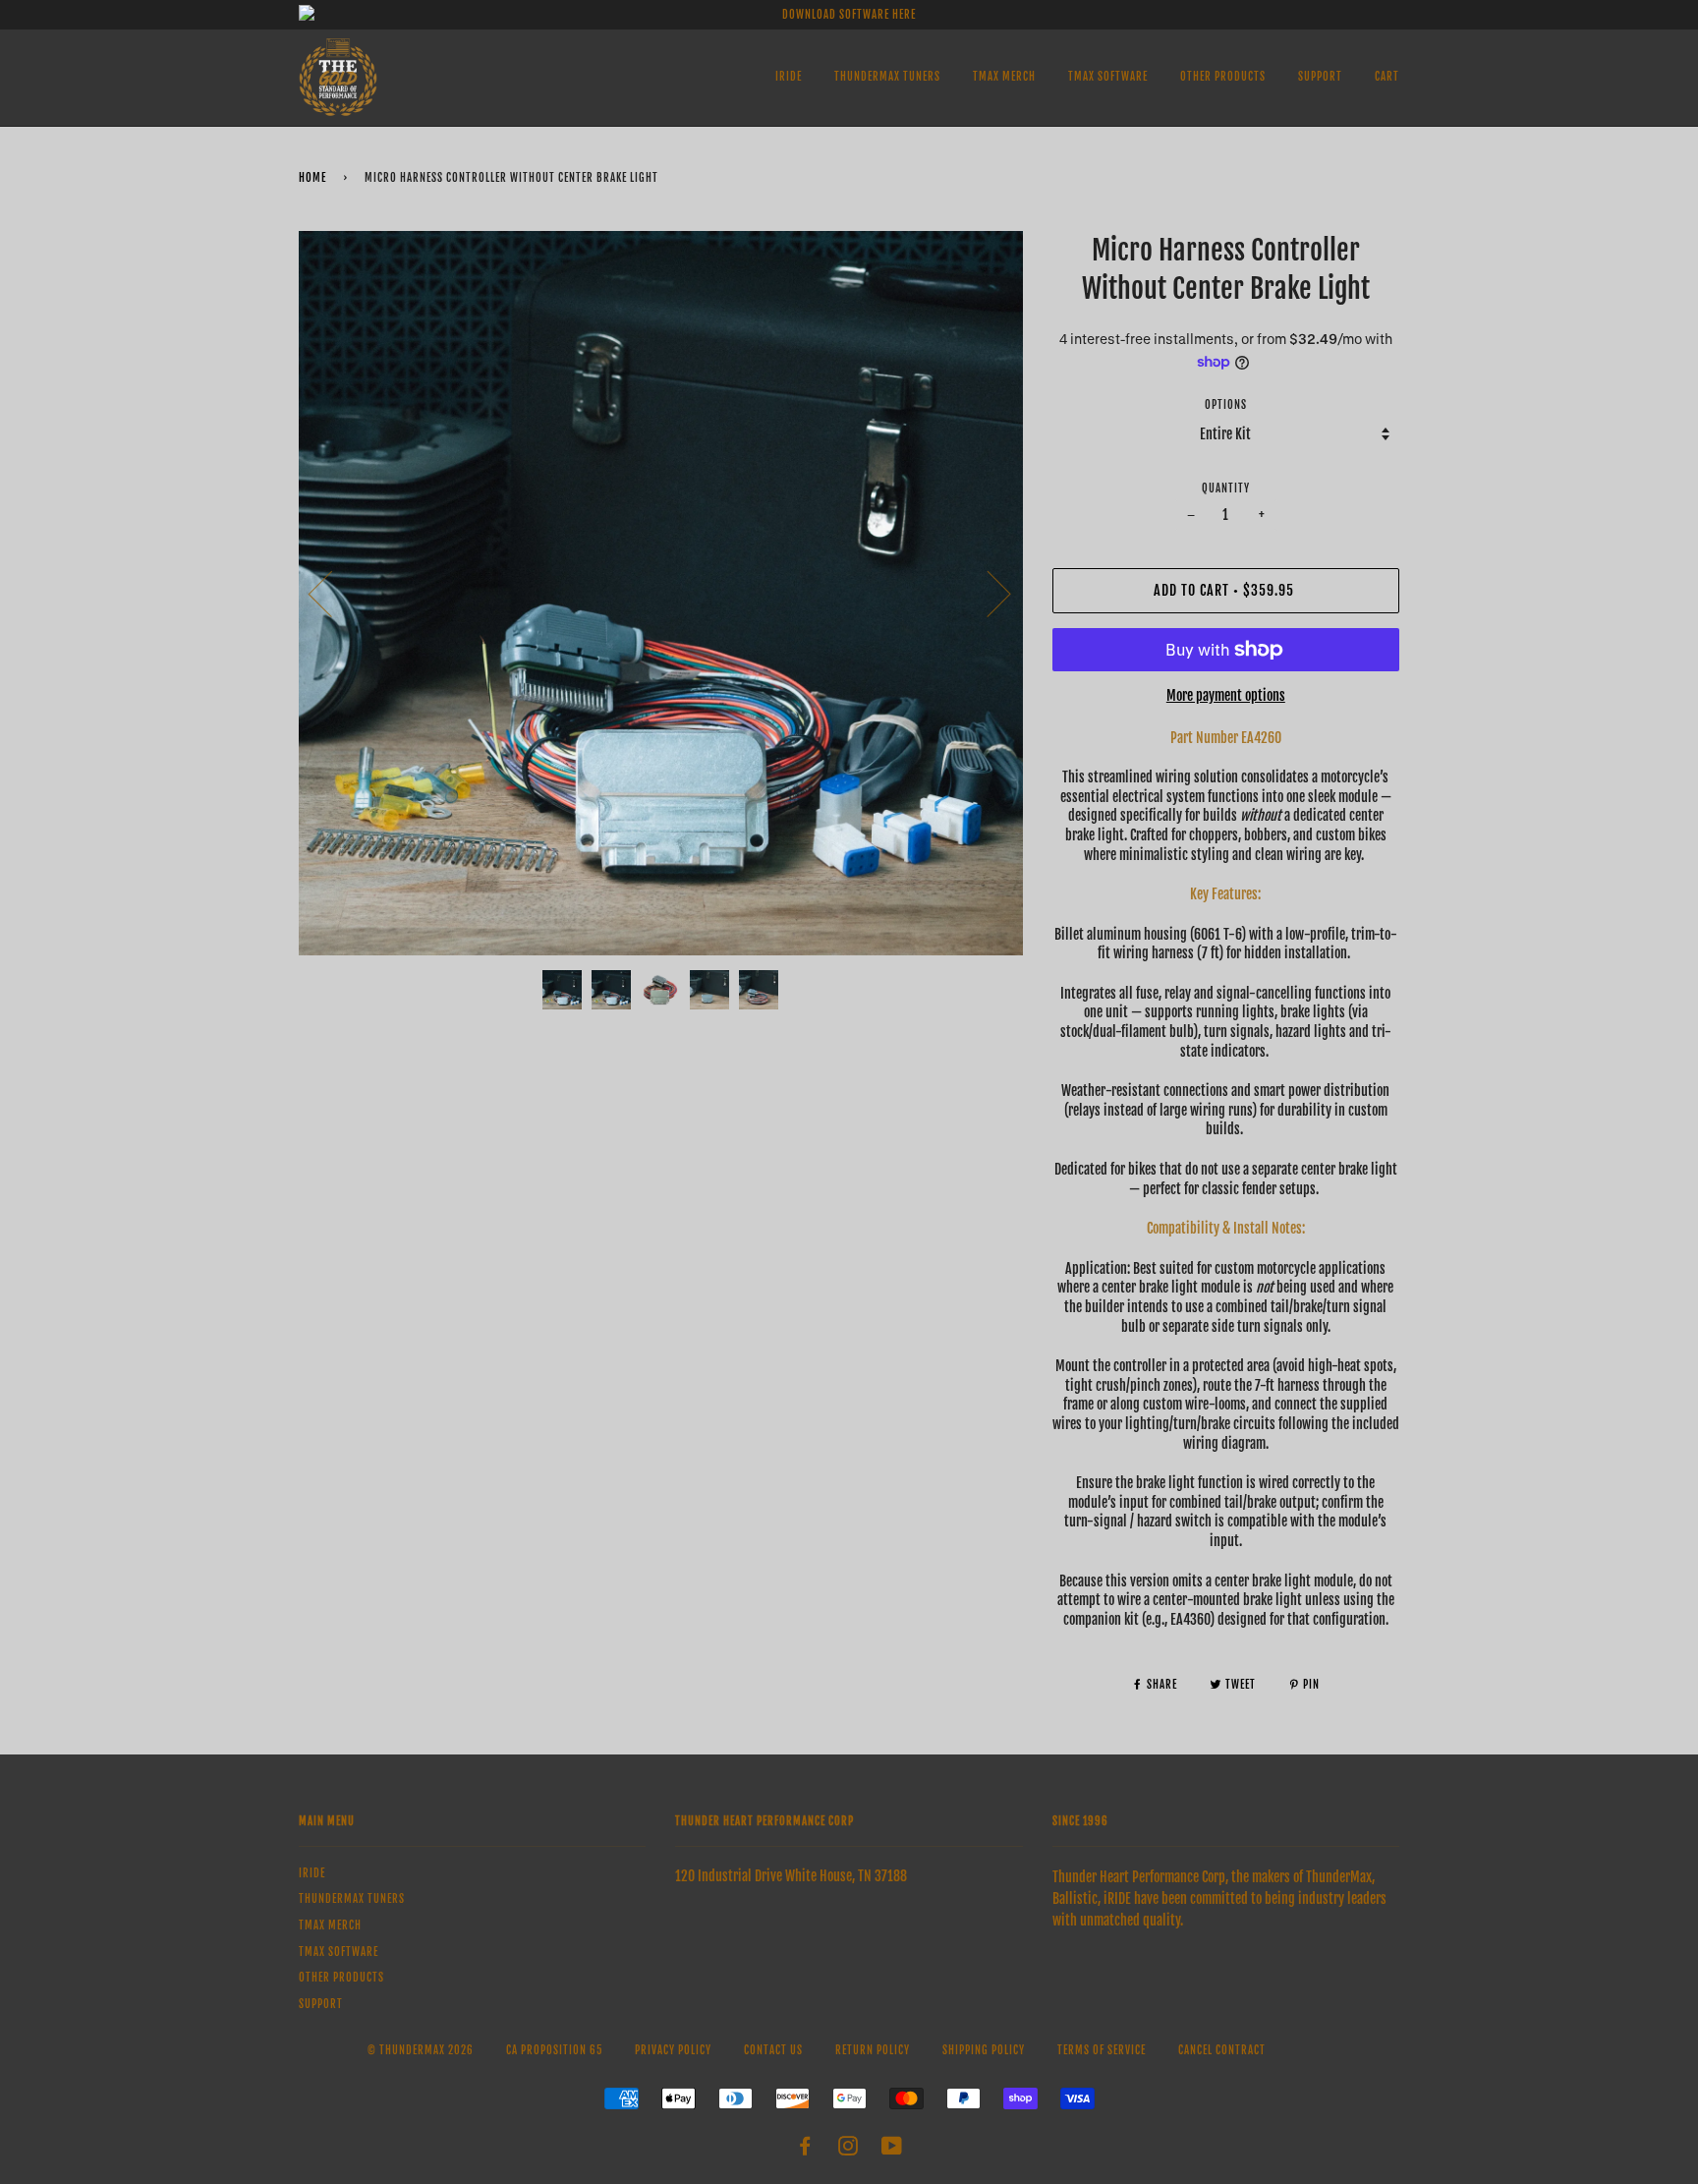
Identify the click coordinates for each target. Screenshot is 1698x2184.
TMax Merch (1004, 77)
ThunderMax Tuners (887, 77)
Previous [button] (332, 593)
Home (312, 178)
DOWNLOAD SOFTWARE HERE (849, 15)
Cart (1387, 77)
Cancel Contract (1222, 2050)
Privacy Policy (673, 2050)
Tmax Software (1108, 77)
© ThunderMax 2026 (421, 2050)
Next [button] (987, 593)
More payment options (1226, 695)
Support (1320, 77)
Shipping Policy (984, 2050)
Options (1226, 405)
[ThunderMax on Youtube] (892, 2150)
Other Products (1223, 77)
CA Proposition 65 (554, 2050)
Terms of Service (1102, 2050)
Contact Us (773, 2050)
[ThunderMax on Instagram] (849, 2150)
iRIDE (789, 77)
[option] (661, 593)
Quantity (1226, 489)
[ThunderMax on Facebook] (805, 2150)
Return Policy (873, 2050)
